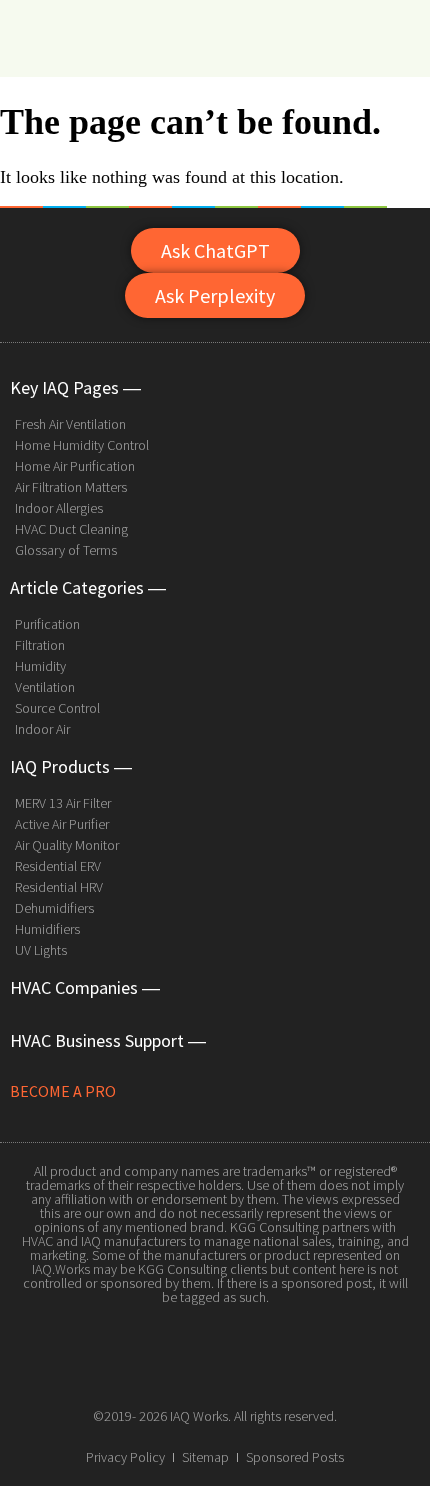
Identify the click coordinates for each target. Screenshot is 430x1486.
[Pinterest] (260, 1369)
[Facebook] (170, 1369)
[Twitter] (215, 1369)
